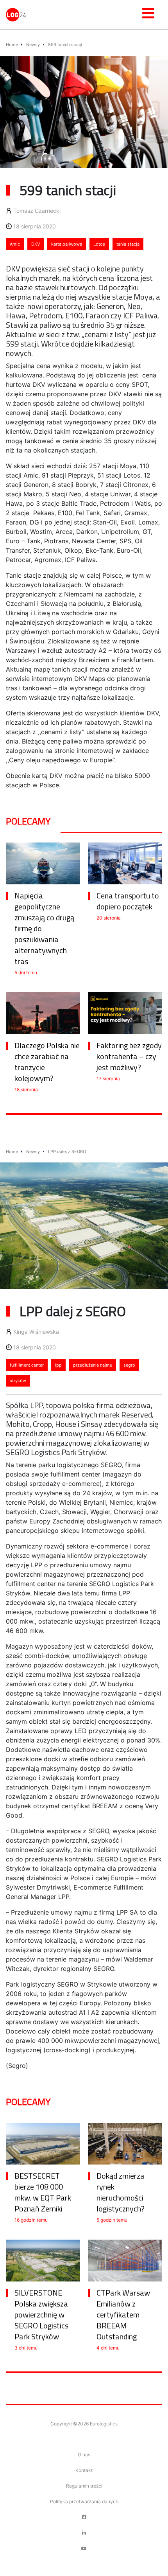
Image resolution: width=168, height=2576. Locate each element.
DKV (36, 244)
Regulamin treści (84, 2486)
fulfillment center (27, 1365)
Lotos (99, 244)
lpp (58, 1365)
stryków (18, 1381)
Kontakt (84, 2470)
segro (129, 1365)
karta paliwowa (67, 244)
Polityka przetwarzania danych (84, 2501)
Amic (15, 244)
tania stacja (128, 244)
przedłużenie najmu (93, 1365)
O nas (84, 2455)
